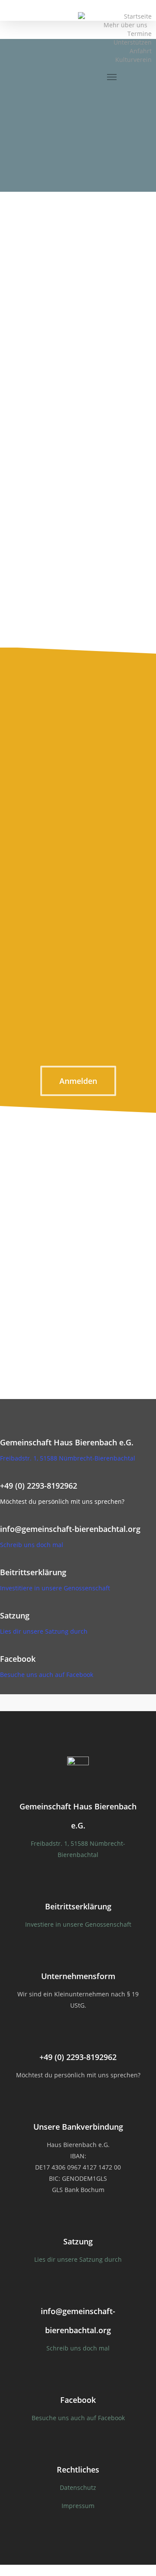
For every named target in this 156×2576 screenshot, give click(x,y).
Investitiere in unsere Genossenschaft (55, 1588)
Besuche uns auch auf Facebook (47, 1675)
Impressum (78, 2506)
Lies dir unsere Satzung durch (44, 1631)
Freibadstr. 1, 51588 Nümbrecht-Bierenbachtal (68, 1458)
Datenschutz (78, 2487)
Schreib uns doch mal (32, 1545)
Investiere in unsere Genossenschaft (78, 1924)
